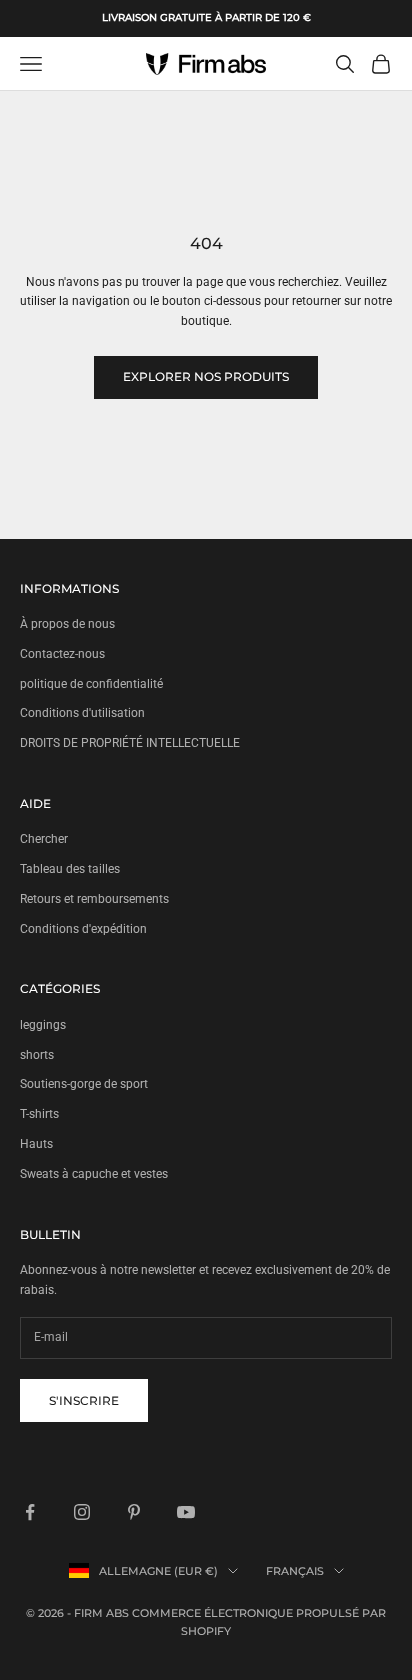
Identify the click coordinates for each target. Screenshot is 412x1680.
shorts (37, 1055)
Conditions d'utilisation (82, 713)
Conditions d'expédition (83, 929)
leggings (43, 1025)
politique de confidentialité (91, 684)
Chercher (44, 839)
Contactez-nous (62, 654)
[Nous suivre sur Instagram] (82, 1512)
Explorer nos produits (206, 376)
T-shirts (39, 1114)
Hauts (36, 1144)
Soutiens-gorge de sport (84, 1084)
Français (295, 1571)
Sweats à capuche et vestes (94, 1174)
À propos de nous (67, 624)
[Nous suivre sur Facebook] (30, 1512)
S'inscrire (84, 1400)
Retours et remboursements (94, 899)
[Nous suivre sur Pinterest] (134, 1512)
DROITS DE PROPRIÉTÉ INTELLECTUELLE (130, 743)
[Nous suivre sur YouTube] (186, 1512)
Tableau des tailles (70, 869)
